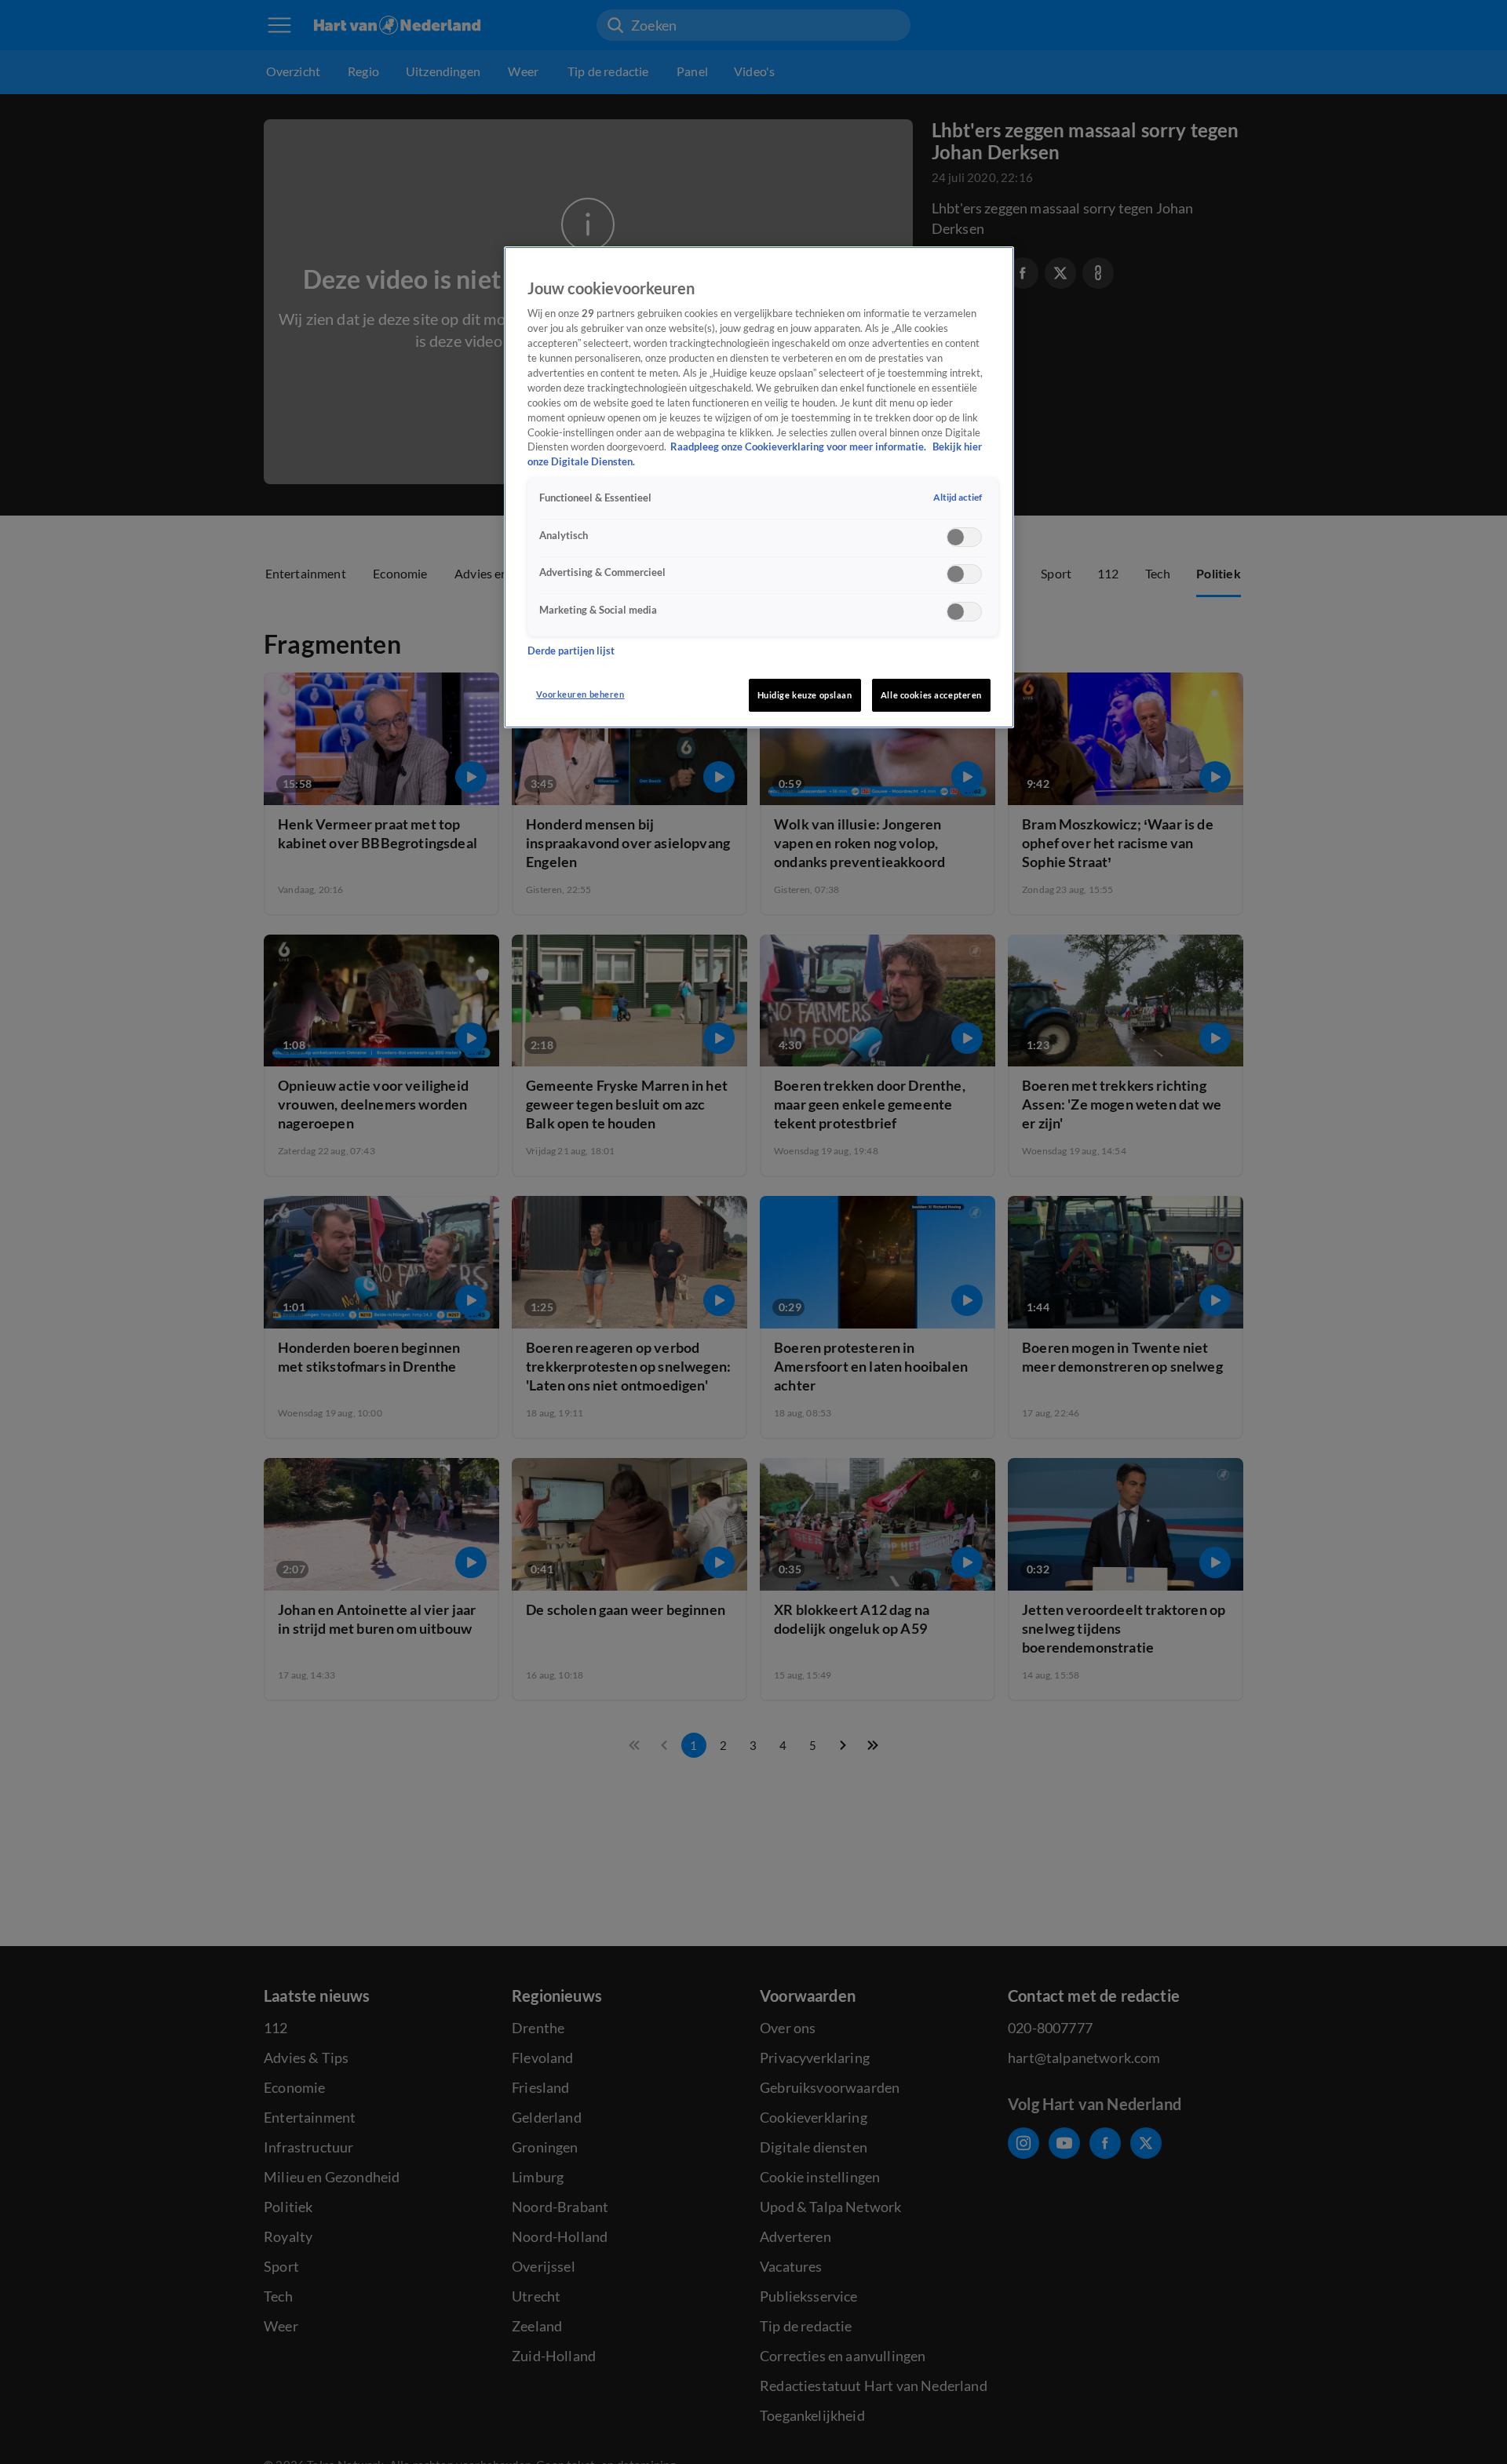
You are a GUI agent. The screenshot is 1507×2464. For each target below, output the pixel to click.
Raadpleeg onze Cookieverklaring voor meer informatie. (799, 447)
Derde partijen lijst (571, 651)
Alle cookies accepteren (931, 695)
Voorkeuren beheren (580, 694)
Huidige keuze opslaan (805, 695)
